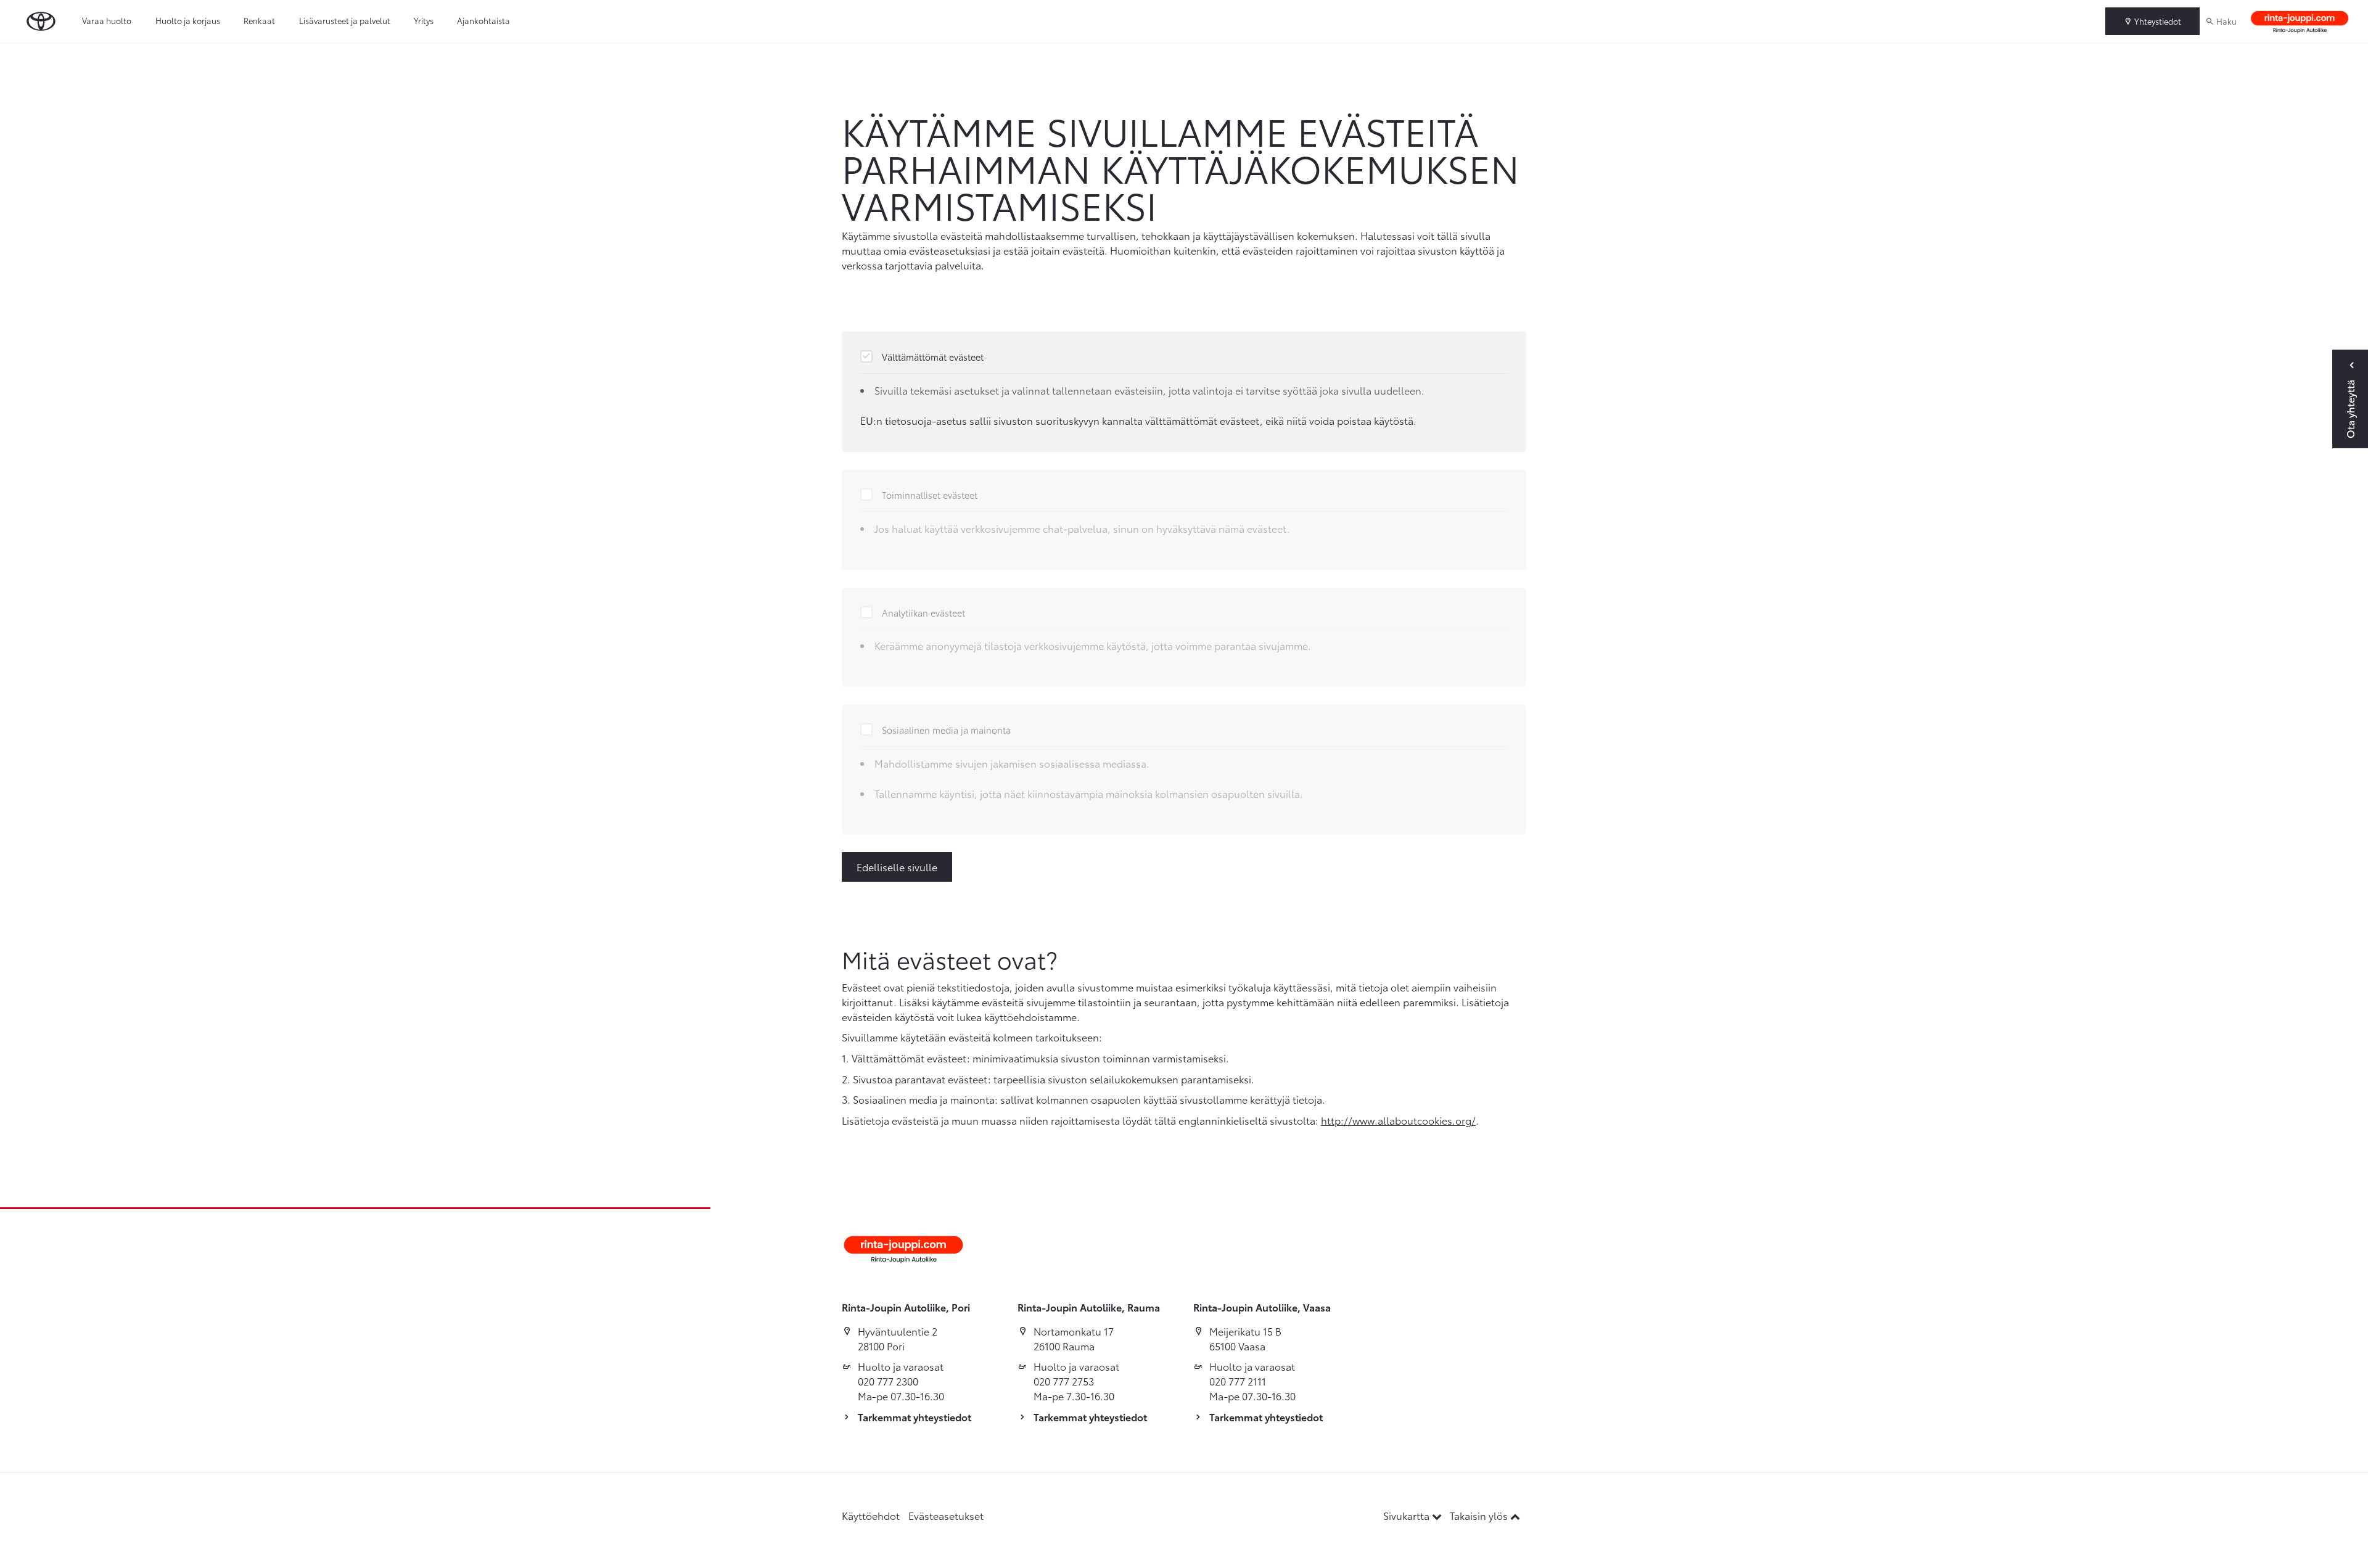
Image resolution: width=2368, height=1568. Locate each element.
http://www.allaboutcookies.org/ (1398, 1120)
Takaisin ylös (1480, 1515)
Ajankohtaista (483, 20)
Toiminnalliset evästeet (930, 495)
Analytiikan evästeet (923, 613)
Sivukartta (1408, 1515)
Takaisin (57, 55)
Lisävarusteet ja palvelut (345, 20)
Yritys (424, 20)
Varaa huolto (107, 20)
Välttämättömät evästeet (933, 357)
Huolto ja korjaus (188, 20)
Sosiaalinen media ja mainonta (946, 730)
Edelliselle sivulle (897, 867)
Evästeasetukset (946, 1515)
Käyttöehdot (871, 1515)
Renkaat (259, 20)
